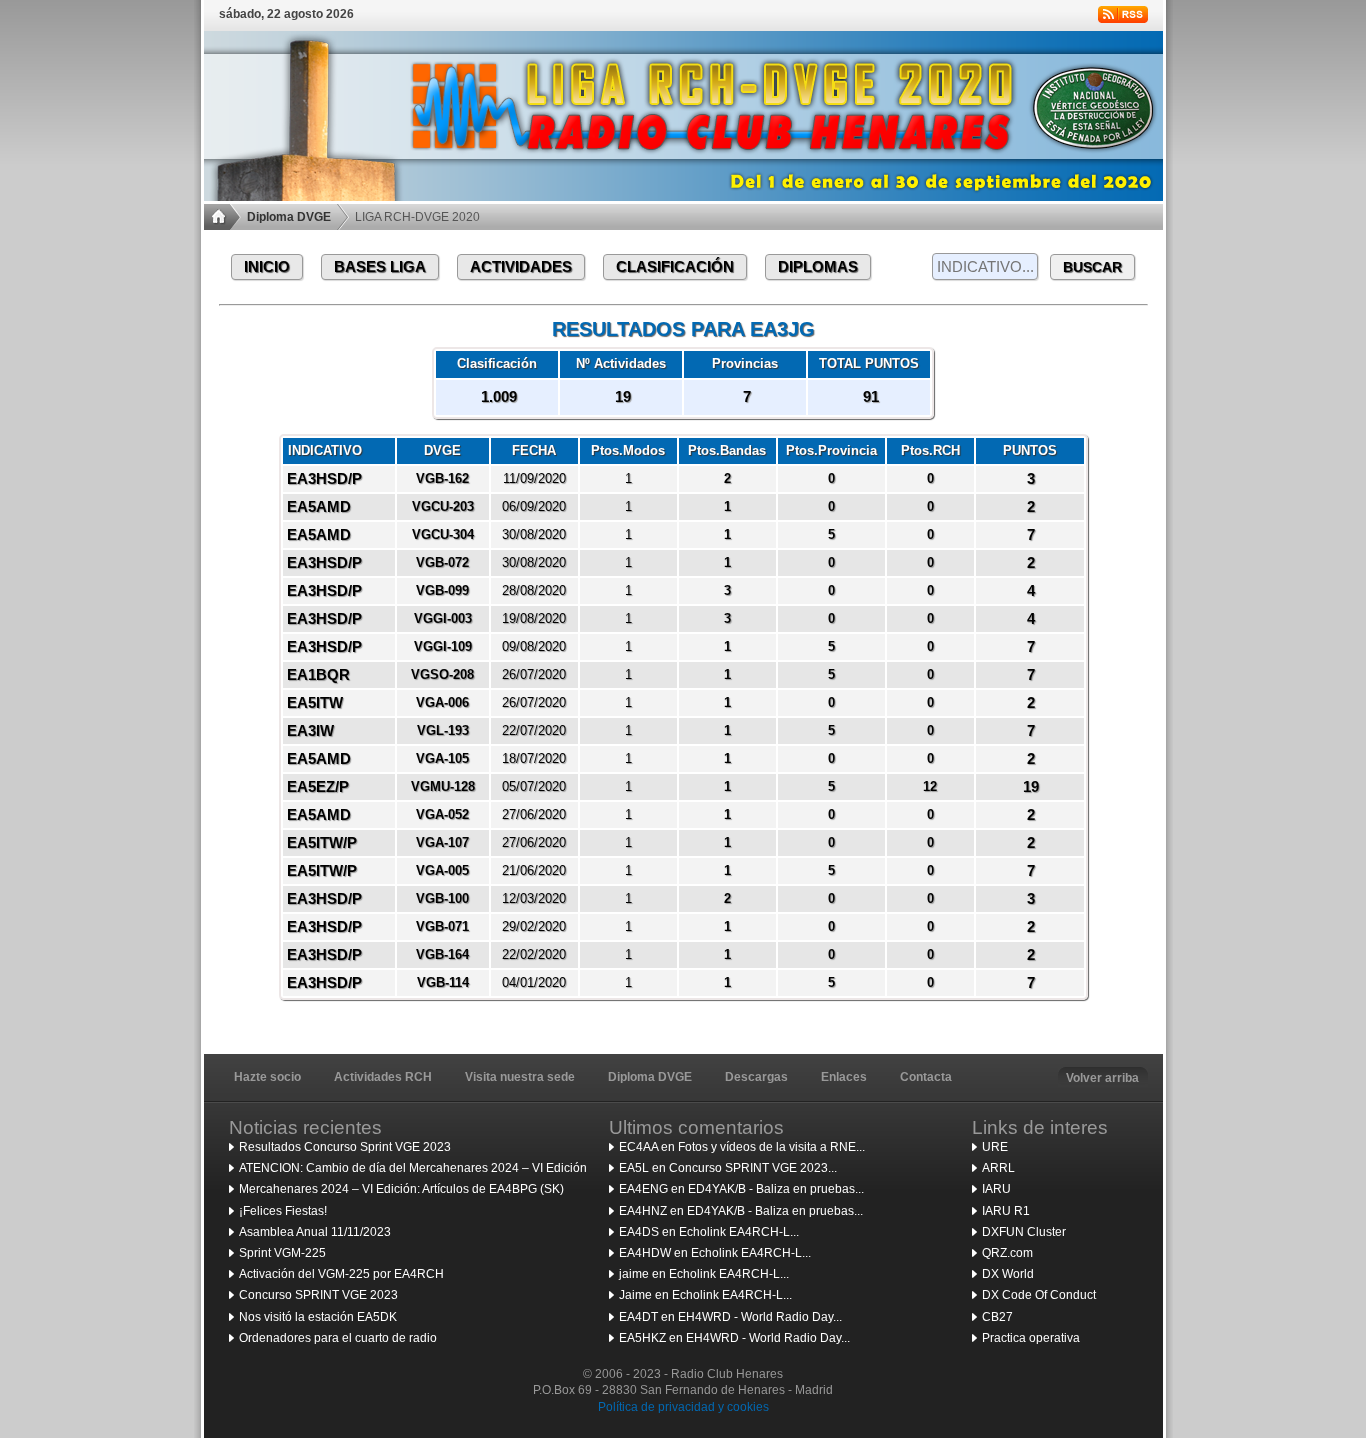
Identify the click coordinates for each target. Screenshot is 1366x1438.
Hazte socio (267, 1077)
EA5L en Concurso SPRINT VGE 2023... (728, 1168)
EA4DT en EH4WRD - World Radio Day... (730, 1317)
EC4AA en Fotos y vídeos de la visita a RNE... (742, 1147)
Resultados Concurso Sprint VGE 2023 (345, 1147)
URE (995, 1147)
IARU (996, 1189)
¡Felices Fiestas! (283, 1211)
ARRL (998, 1168)
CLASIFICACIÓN (675, 266)
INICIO (267, 266)
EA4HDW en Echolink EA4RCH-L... (715, 1253)
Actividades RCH (383, 1077)
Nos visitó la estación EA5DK (318, 1317)
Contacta (926, 1077)
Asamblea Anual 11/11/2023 (315, 1232)
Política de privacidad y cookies (683, 1407)
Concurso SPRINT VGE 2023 (318, 1295)
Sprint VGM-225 (282, 1253)
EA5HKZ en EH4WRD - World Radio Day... (734, 1338)
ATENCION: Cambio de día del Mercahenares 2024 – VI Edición (413, 1168)
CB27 (997, 1317)
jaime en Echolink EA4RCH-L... (704, 1274)
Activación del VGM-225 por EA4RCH (341, 1274)
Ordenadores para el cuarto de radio (338, 1338)
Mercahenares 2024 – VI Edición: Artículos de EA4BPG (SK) (401, 1189)
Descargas (756, 1077)
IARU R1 (1006, 1211)
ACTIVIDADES (521, 266)
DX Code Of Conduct (1039, 1295)
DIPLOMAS (818, 266)
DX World (1008, 1274)
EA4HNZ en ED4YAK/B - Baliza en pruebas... (741, 1211)
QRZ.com (1007, 1253)
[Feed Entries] (1123, 14)
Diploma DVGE (289, 217)
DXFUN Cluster (1024, 1232)
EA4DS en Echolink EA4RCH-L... (709, 1232)
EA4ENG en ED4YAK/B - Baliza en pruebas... (741, 1189)
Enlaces (844, 1077)
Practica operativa (1031, 1338)
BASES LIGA (380, 266)
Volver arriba (1102, 1078)
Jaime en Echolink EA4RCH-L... (705, 1295)
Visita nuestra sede (520, 1077)
